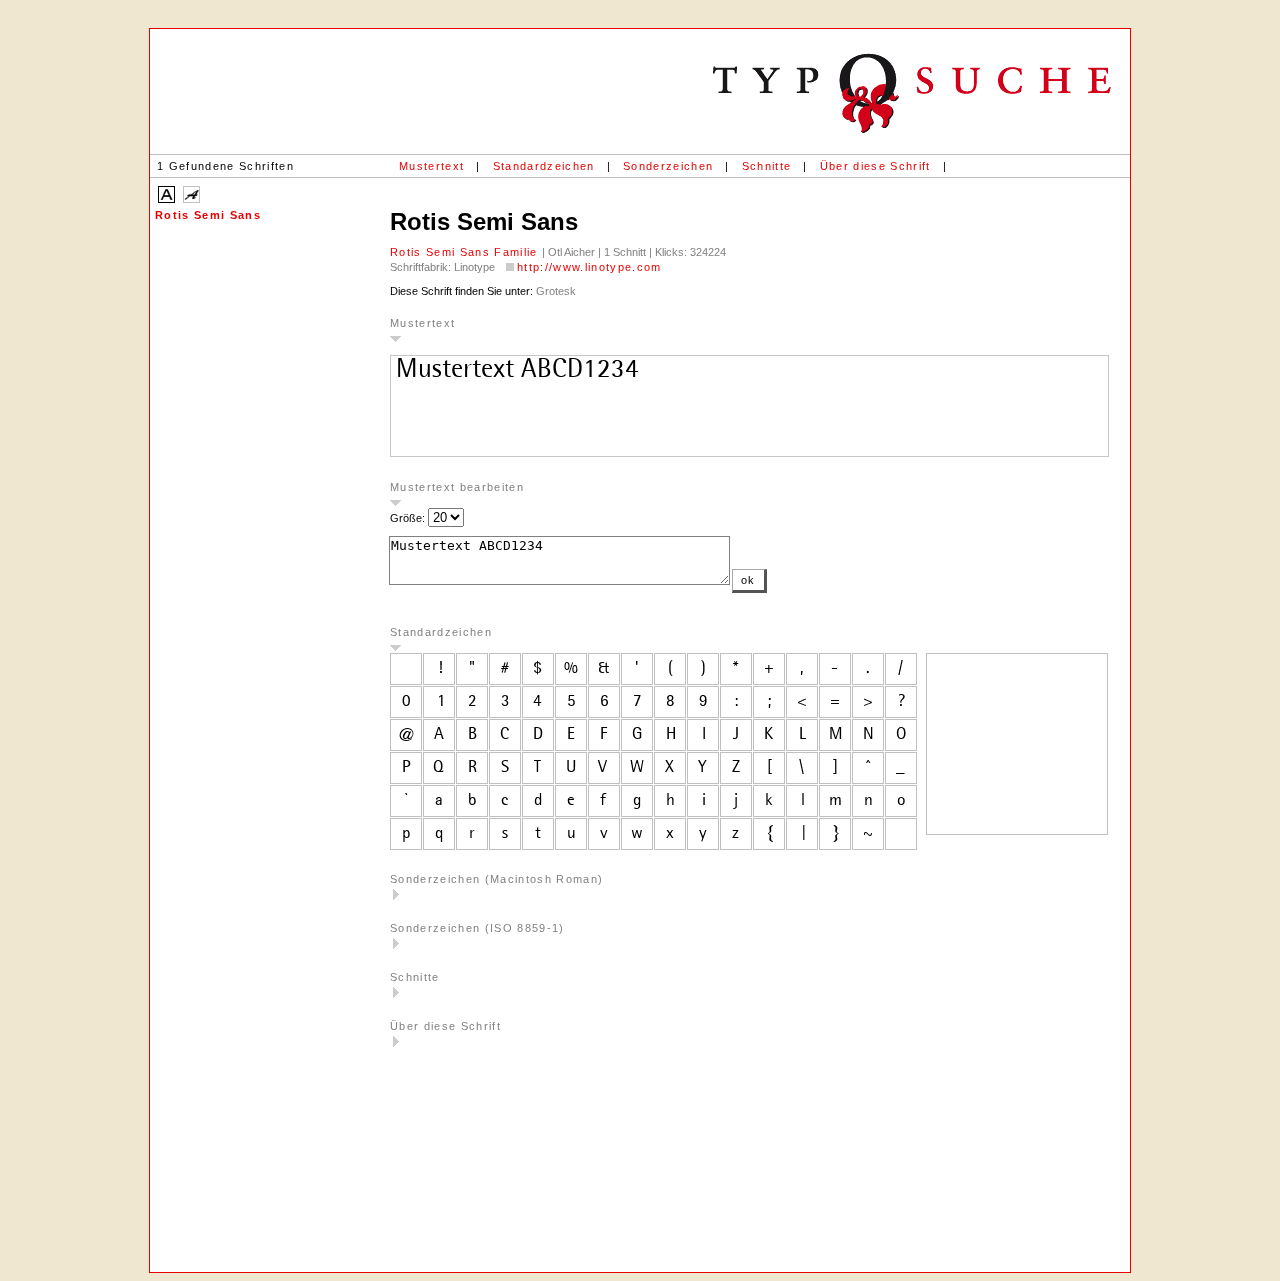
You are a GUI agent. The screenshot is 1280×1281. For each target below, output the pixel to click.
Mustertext (431, 166)
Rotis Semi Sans (208, 215)
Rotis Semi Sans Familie (466, 252)
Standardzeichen (544, 166)
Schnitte (767, 166)
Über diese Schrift (875, 166)
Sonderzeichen (668, 166)
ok (748, 580)
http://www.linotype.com (589, 267)
